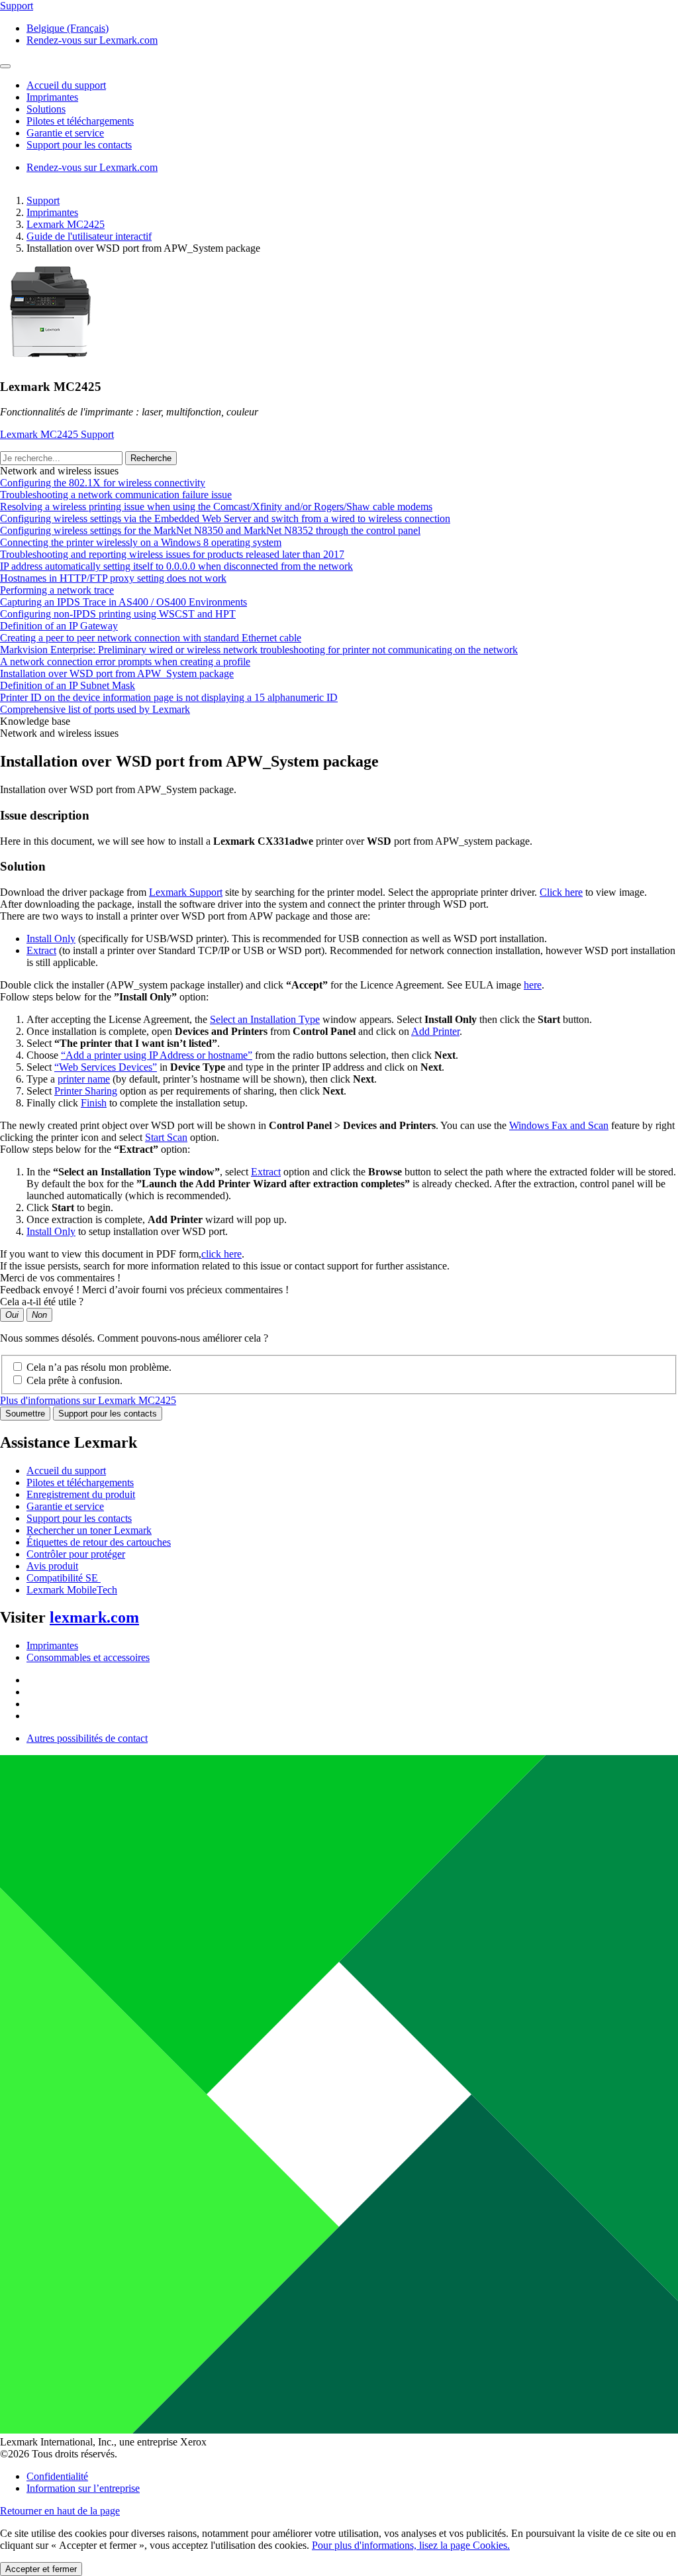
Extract (41, 950)
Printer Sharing (86, 1091)
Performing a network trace (57, 590)
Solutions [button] (46, 109)
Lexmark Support (186, 892)
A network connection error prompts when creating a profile (125, 662)
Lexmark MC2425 (66, 224)
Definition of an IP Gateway (59, 626)
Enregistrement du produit (81, 1494)
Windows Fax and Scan (559, 1125)
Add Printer (435, 1031)
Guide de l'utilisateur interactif (89, 236)
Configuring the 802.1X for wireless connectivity (103, 483)
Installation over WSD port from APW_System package (117, 673)
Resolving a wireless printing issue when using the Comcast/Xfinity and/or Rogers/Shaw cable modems (216, 507)
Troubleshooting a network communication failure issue (116, 495)
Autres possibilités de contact (87, 1738)
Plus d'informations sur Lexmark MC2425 (88, 1400)
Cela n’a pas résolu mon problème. (99, 1367)
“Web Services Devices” (106, 1067)
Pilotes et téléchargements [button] (80, 121)
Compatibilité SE (64, 1578)
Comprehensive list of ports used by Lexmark (95, 709)
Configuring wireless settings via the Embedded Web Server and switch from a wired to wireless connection (225, 518)
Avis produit (52, 1566)
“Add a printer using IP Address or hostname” (157, 1055)
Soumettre (25, 1414)
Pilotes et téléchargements (80, 1482)
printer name (84, 1079)
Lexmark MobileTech (72, 1590)
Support (43, 200)
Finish (94, 1103)
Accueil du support (66, 1471)
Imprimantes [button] (52, 97)
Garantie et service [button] (65, 133)
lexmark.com (94, 1617)
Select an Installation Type (265, 1019)
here (533, 985)
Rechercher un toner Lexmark (89, 1530)
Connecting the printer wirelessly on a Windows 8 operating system (141, 542)
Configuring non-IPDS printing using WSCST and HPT (118, 614)
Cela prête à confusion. (74, 1380)
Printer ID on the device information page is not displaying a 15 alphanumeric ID (169, 697)
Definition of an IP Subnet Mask (68, 685)
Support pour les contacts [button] (79, 145)
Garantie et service (65, 1506)
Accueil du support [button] (66, 85)
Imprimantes (52, 212)
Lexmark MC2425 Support (57, 434)
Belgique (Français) (68, 28)
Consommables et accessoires (88, 1657)
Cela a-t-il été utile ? (42, 1302)
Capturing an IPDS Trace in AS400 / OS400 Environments (123, 602)
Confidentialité (57, 2476)
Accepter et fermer (41, 2569)
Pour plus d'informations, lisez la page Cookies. (411, 2545)
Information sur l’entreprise (83, 2488)
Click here (561, 892)
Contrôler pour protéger (76, 1554)
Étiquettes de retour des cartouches (99, 1542)
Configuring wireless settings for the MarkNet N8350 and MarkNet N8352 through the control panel (210, 530)
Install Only (51, 939)
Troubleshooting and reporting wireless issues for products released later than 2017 (172, 554)
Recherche (151, 458)
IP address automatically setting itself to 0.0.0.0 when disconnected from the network (176, 566)
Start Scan (166, 1137)
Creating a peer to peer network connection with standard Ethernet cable (151, 638)
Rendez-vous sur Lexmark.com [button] (92, 40)
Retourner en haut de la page (60, 2511)
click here (221, 1254)
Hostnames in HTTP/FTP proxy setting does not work (113, 578)
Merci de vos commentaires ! (60, 1278)
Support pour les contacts (108, 1414)
